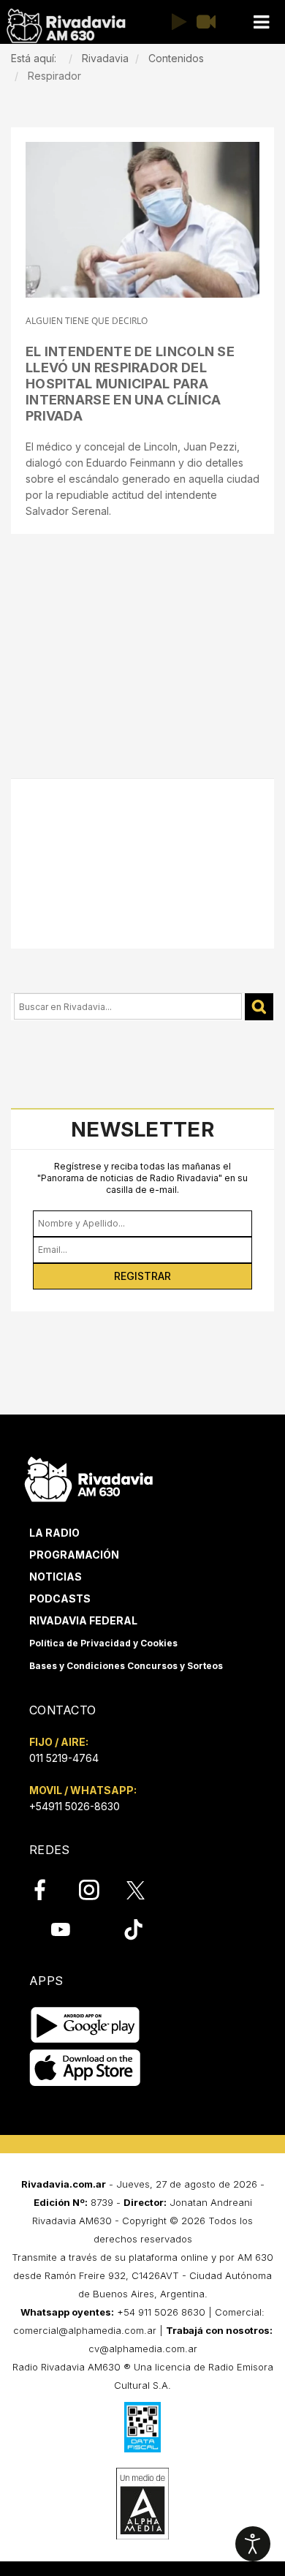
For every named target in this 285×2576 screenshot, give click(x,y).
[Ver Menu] (261, 22)
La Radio (54, 1533)
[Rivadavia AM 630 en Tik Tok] (133, 1929)
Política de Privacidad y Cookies (103, 1643)
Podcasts (60, 1598)
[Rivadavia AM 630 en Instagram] (97, 1890)
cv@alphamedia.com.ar (143, 2349)
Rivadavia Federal (83, 1620)
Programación (74, 1555)
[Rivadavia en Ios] (85, 2069)
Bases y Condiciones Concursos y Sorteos (126, 1666)
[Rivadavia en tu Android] (85, 2026)
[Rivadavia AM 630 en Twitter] (145, 1889)
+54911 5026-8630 (75, 1806)
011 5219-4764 (64, 1758)
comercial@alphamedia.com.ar (85, 2330)
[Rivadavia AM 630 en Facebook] (48, 1890)
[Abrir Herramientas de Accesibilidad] (253, 2544)
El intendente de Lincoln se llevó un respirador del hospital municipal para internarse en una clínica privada (130, 384)
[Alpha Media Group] (142, 2504)
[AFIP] (142, 2427)
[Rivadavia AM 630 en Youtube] (60, 1929)
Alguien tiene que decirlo (87, 321)
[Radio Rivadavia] (89, 1477)
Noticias (56, 1577)
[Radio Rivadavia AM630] (66, 26)
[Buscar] (259, 1007)
